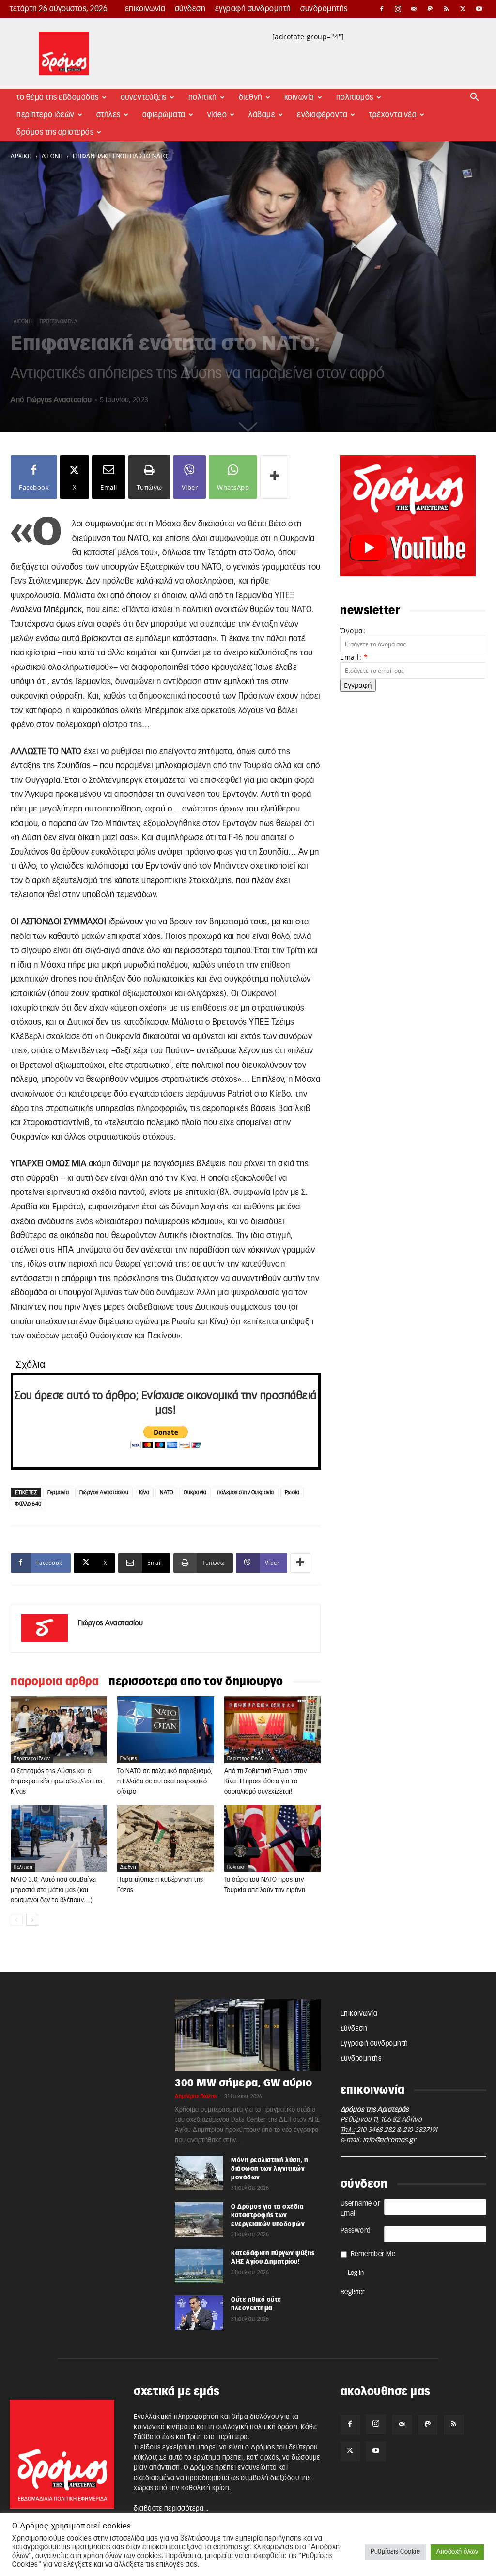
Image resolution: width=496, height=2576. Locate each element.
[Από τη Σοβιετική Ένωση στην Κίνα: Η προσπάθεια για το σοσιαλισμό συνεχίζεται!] (272, 1729)
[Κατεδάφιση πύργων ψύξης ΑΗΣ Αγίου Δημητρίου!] (199, 2266)
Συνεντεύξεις (144, 97)
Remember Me (373, 2254)
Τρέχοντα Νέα (393, 115)
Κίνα (144, 1492)
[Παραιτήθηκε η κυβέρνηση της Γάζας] (165, 1838)
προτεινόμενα (58, 322)
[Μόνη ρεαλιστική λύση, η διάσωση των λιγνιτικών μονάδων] (199, 2173)
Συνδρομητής (324, 9)
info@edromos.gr (389, 2140)
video (217, 115)
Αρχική (21, 156)
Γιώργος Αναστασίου (59, 400)
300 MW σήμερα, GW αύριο (244, 2083)
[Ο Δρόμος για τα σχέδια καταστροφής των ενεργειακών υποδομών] (199, 2219)
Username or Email (361, 2209)
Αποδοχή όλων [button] (457, 2552)
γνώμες (128, 1759)
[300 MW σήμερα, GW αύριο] (248, 2035)
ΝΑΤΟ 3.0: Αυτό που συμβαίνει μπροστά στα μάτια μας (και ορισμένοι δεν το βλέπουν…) (54, 1890)
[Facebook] (382, 9)
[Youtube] (479, 9)
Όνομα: (353, 630)
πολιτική (23, 1867)
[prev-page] (17, 1920)
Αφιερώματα (164, 115)
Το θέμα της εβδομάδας (58, 97)
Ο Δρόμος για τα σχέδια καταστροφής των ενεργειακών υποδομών (268, 2215)
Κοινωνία (299, 97)
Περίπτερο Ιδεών (46, 115)
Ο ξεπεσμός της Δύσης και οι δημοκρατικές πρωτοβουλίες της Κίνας (57, 1782)
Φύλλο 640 (28, 1504)
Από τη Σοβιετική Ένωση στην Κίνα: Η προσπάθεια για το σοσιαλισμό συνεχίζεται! (266, 1782)
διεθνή (52, 156)
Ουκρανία (195, 1492)
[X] (463, 9)
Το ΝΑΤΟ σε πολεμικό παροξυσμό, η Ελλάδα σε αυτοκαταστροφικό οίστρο (165, 1782)
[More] (275, 477)
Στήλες (108, 115)
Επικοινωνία (145, 9)
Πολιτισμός (355, 97)
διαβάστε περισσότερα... (171, 2509)
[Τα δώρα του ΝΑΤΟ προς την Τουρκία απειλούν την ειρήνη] (272, 1838)
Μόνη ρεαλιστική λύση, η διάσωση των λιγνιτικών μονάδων (270, 2169)
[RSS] (447, 9)
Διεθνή (251, 97)
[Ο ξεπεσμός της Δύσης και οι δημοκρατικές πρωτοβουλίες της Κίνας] (59, 1729)
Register (353, 2292)
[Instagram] (398, 9)
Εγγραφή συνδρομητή (253, 9)
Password (356, 2231)
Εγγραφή (358, 685)
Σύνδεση (190, 9)
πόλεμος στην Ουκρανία (246, 1492)
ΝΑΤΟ (166, 1492)
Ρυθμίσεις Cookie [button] (395, 2552)
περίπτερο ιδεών (32, 1759)
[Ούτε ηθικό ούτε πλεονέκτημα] (199, 2312)
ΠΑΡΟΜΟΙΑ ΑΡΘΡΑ (55, 1682)
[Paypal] (431, 9)
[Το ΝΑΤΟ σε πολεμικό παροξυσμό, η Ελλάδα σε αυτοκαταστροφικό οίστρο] (165, 1729)
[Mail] (414, 9)
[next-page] (32, 1920)
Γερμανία (58, 1492)
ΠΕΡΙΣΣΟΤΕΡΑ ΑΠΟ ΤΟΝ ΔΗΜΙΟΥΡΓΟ (196, 1682)
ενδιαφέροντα (322, 115)
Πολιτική (203, 97)
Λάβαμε (262, 115)
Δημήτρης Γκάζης (196, 2096)
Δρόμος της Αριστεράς (55, 132)
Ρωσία (292, 1492)
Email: (354, 657)
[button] (475, 98)
